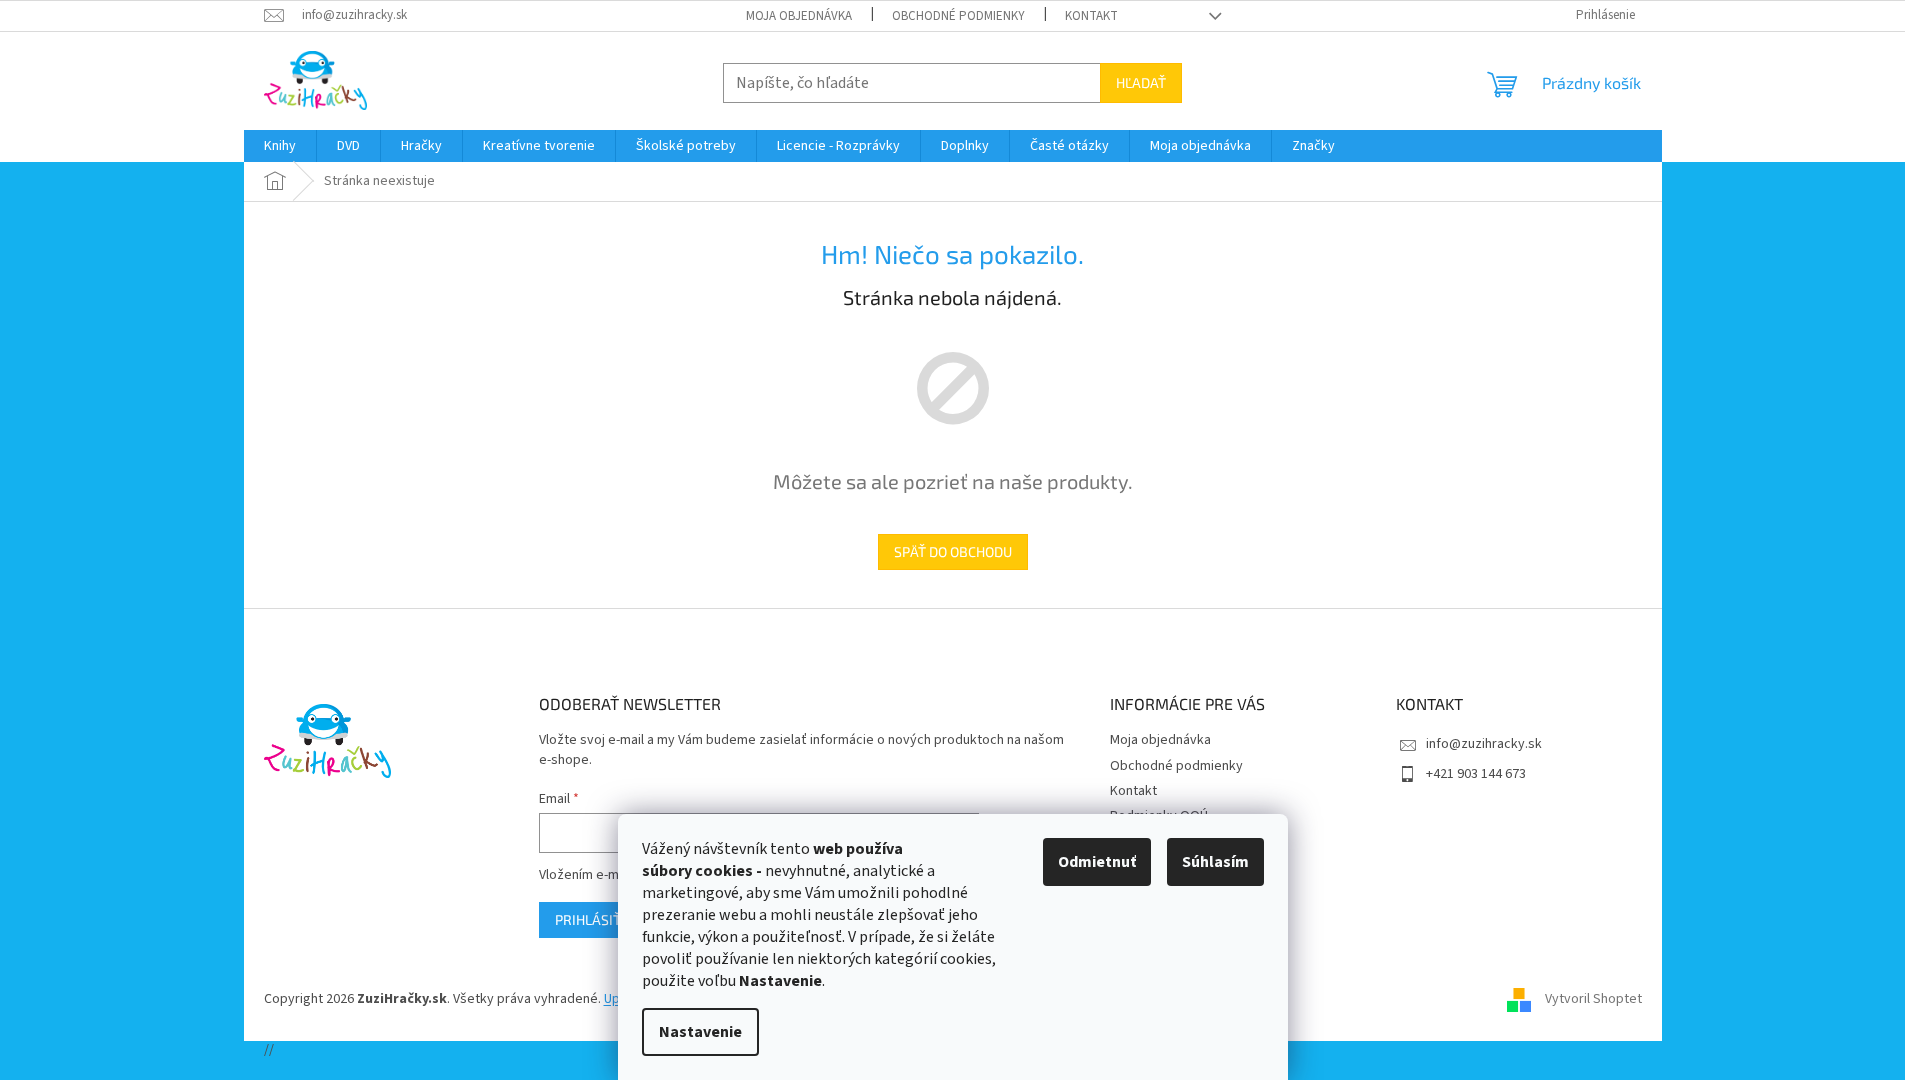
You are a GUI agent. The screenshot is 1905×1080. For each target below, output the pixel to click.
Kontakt (1091, 16)
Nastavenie (700, 1032)
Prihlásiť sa (598, 919)
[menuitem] (280, 146)
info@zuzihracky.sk (1484, 744)
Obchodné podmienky (958, 16)
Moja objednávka (799, 16)
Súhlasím (1215, 862)
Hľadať (1141, 82)
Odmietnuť (1097, 862)
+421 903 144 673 (1476, 774)
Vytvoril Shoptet (1593, 999)
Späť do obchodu (953, 551)
